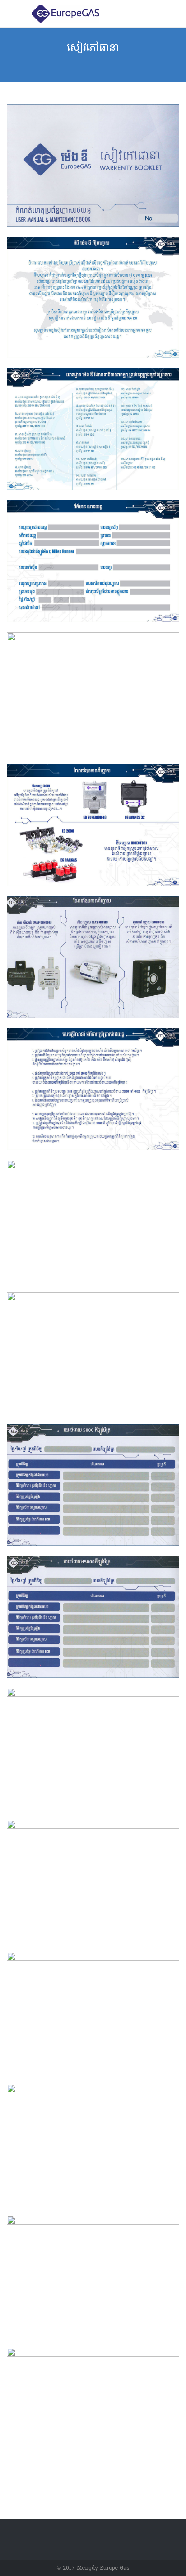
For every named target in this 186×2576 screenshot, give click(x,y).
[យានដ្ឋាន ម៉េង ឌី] (100, 14)
